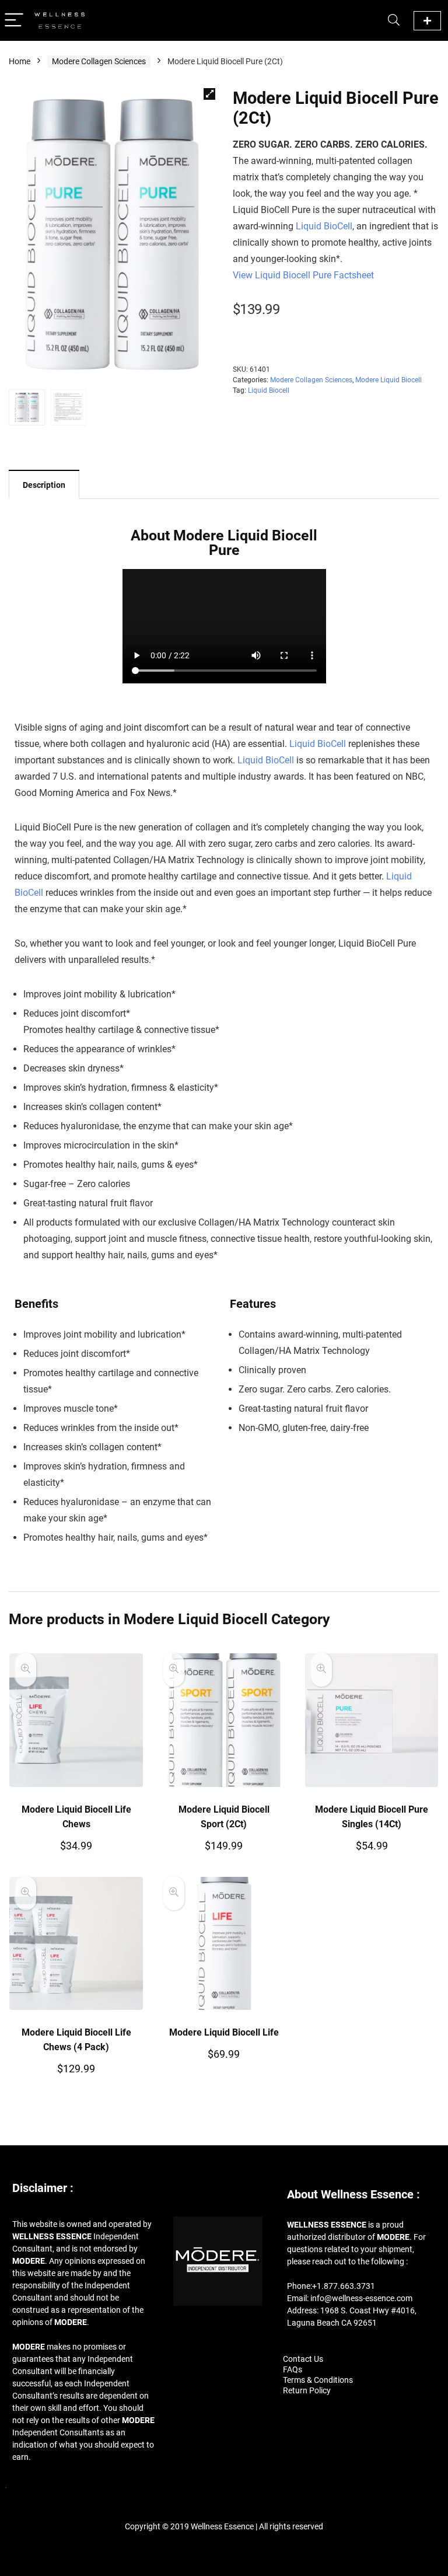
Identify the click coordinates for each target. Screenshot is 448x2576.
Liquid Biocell (269, 390)
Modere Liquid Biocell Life (224, 2032)
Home (20, 61)
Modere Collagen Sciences (99, 61)
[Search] (394, 21)
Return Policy (307, 2390)
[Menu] (14, 21)
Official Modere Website (427, 21)
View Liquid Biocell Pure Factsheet (303, 275)
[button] (209, 94)
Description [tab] (44, 485)
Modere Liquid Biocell (388, 380)
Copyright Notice (224, 2547)
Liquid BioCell (324, 226)
